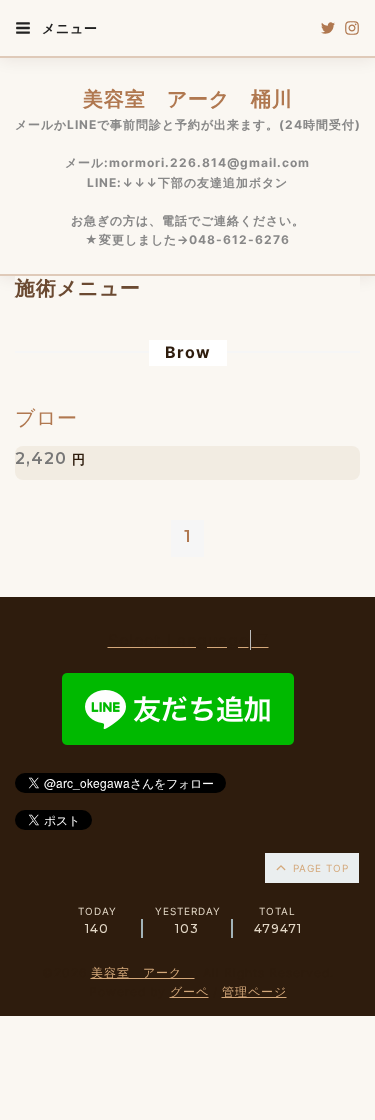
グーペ (189, 991)
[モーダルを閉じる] (187, 560)
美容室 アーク (143, 972)
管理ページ (254, 991)
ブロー (46, 418)
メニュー (68, 28)
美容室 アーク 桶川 (188, 99)
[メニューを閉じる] (187, 560)
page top (319, 868)
